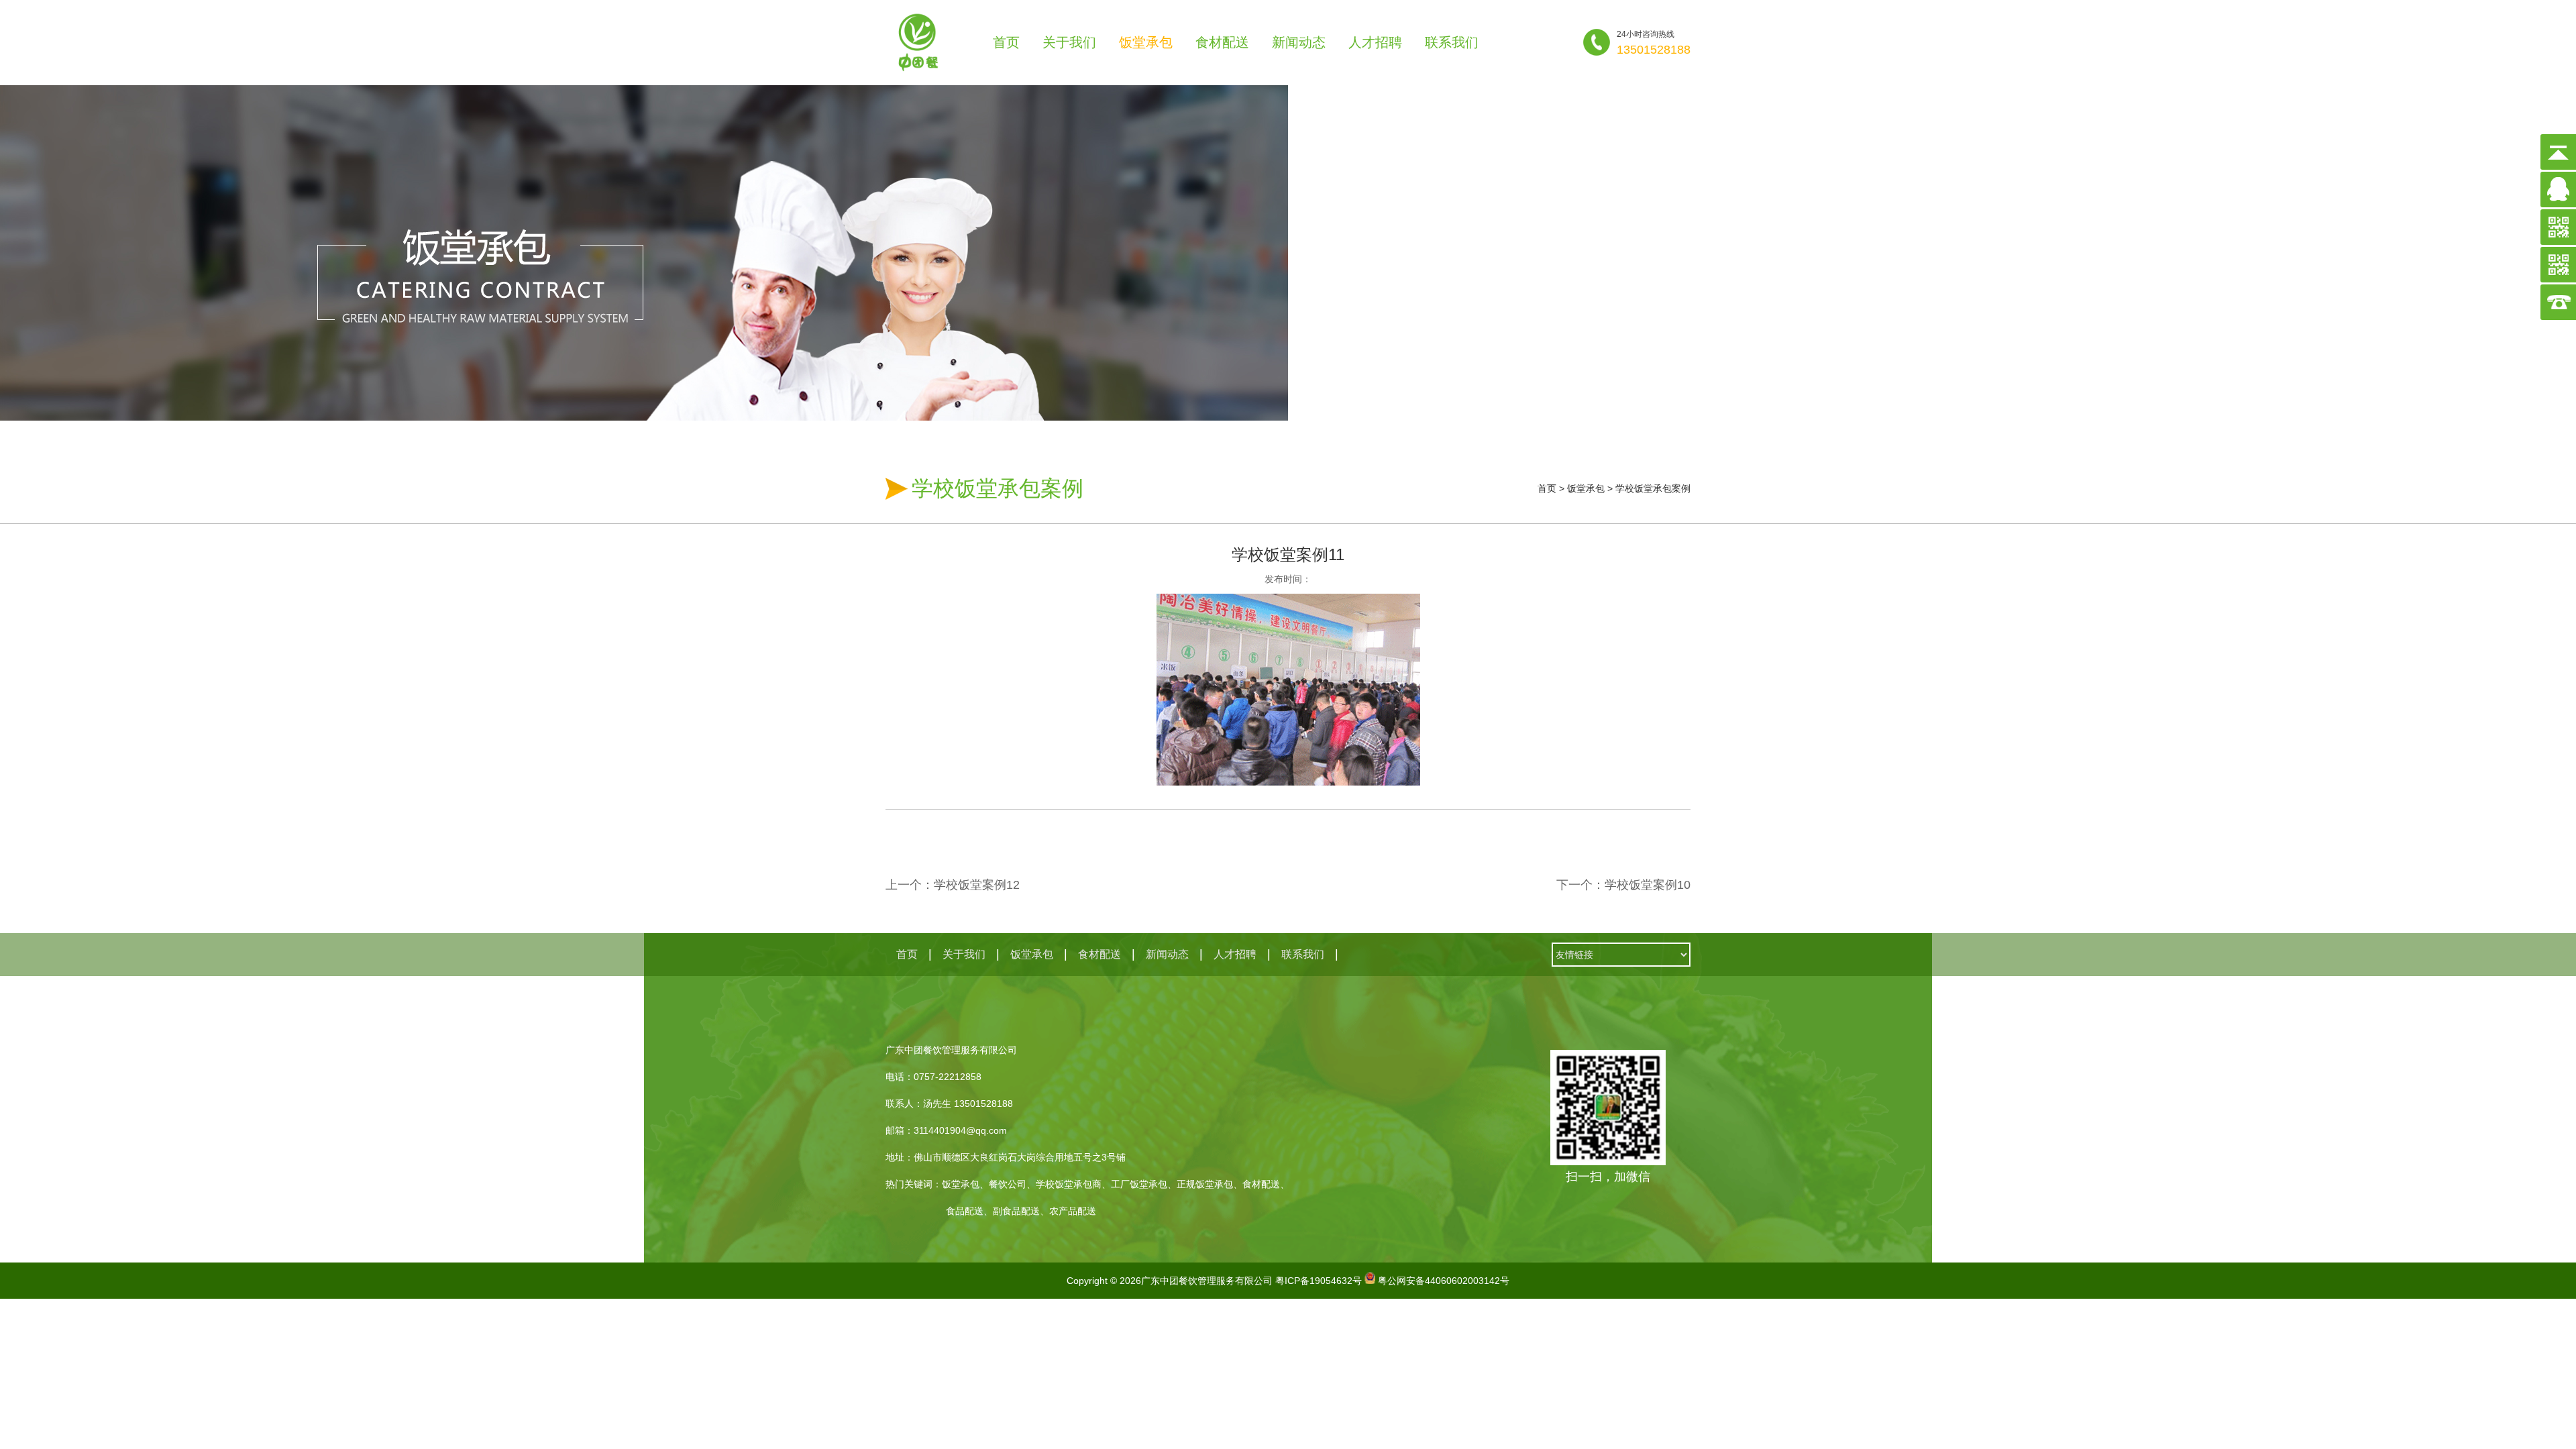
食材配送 (1222, 42)
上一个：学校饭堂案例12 (953, 885)
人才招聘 (1375, 42)
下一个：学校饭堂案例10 (1623, 885)
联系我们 (1452, 42)
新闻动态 (1299, 42)
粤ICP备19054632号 (1319, 1281)
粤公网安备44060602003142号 (1444, 1281)
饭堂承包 (1146, 42)
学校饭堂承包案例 (1653, 488)
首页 (1006, 42)
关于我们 (1069, 42)
